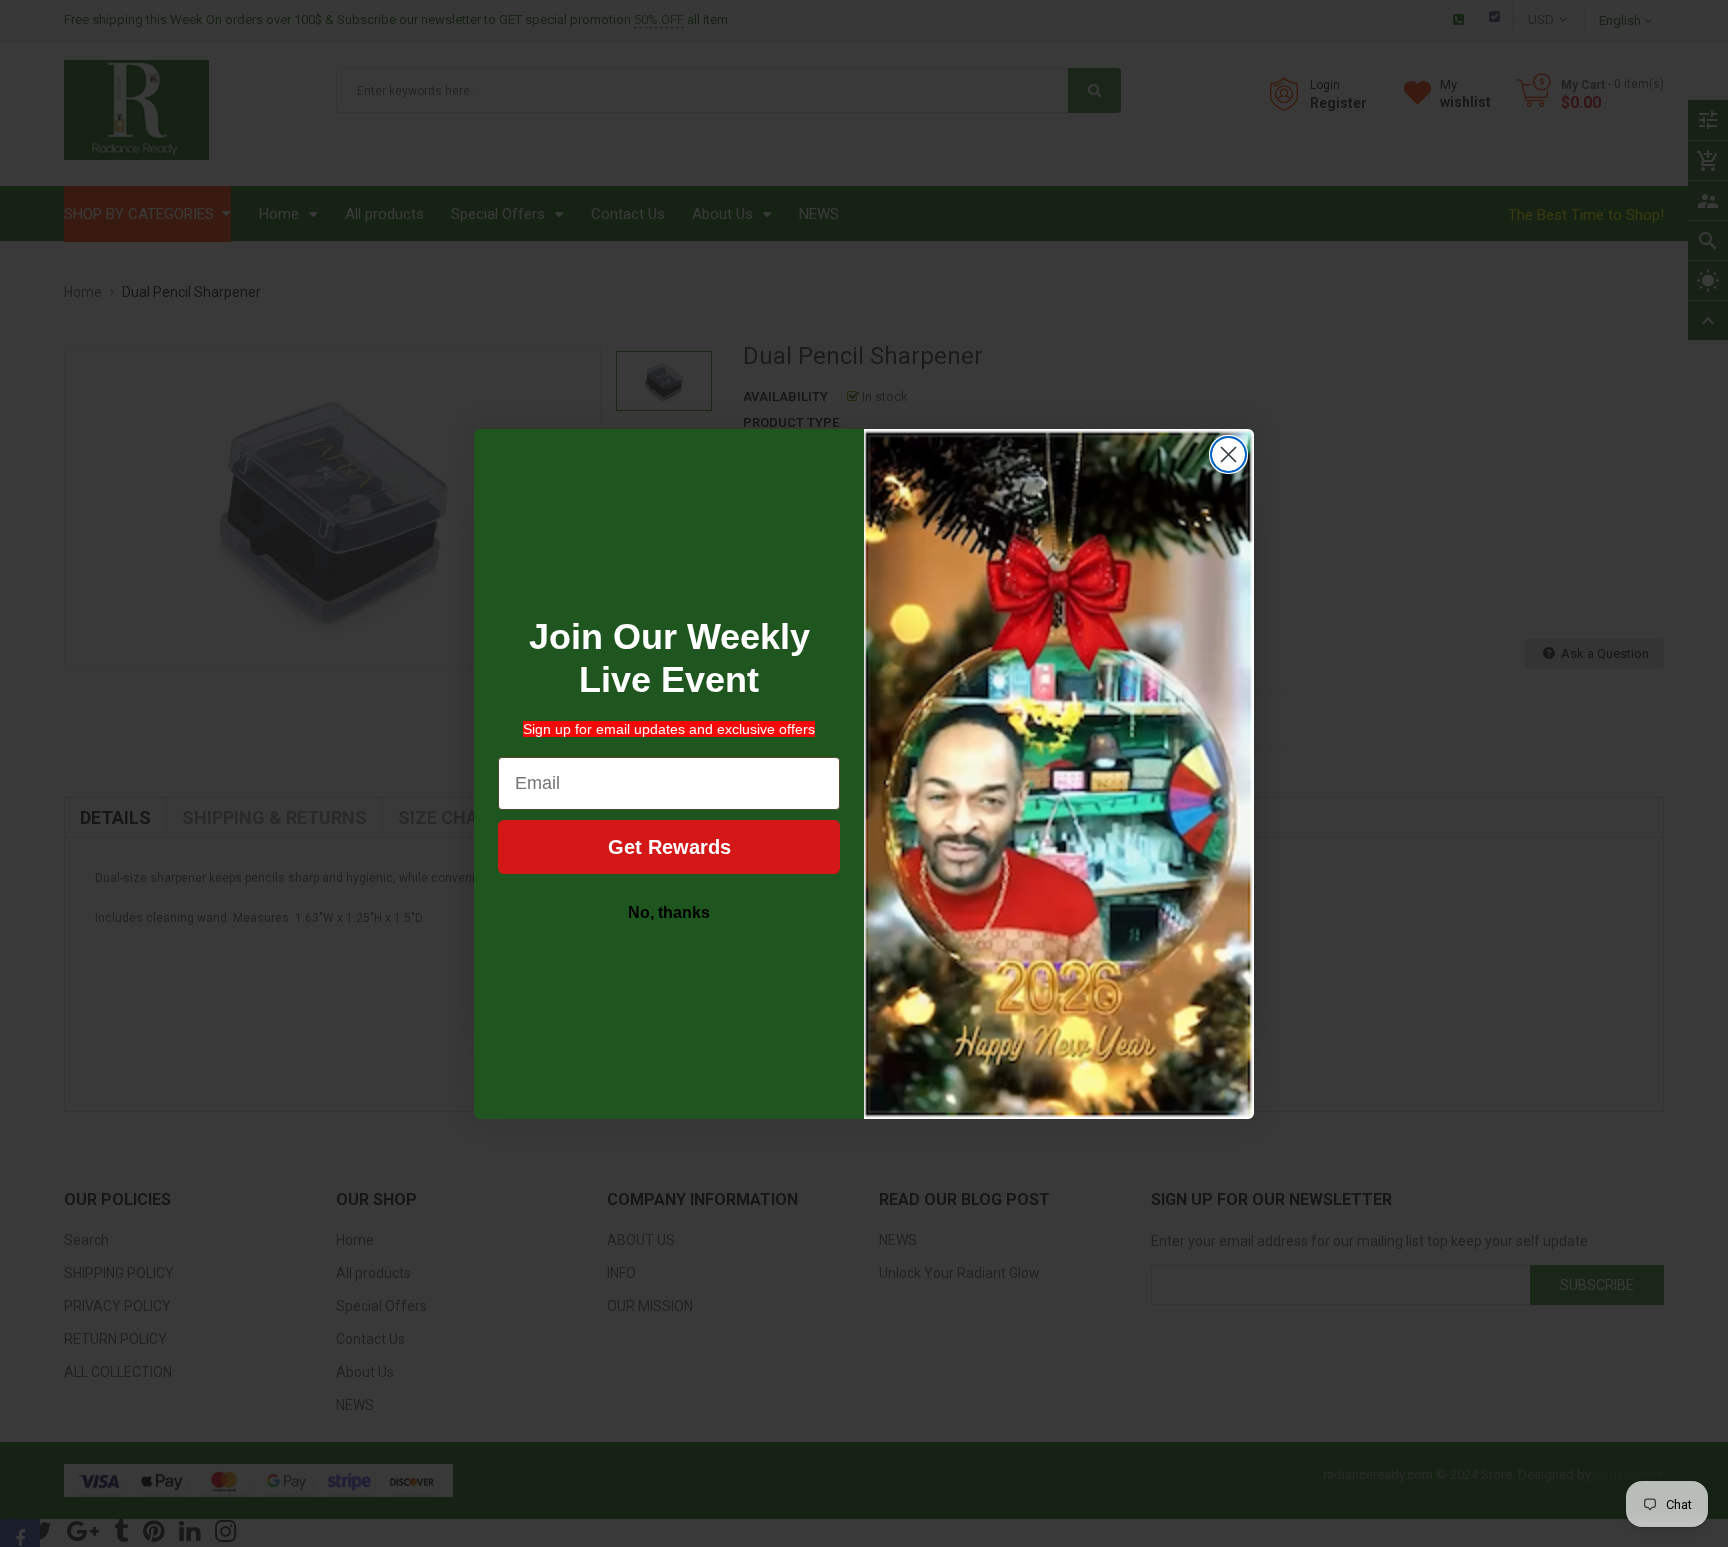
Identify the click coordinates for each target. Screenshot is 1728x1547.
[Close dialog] (1228, 454)
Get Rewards (669, 847)
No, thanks (669, 912)
